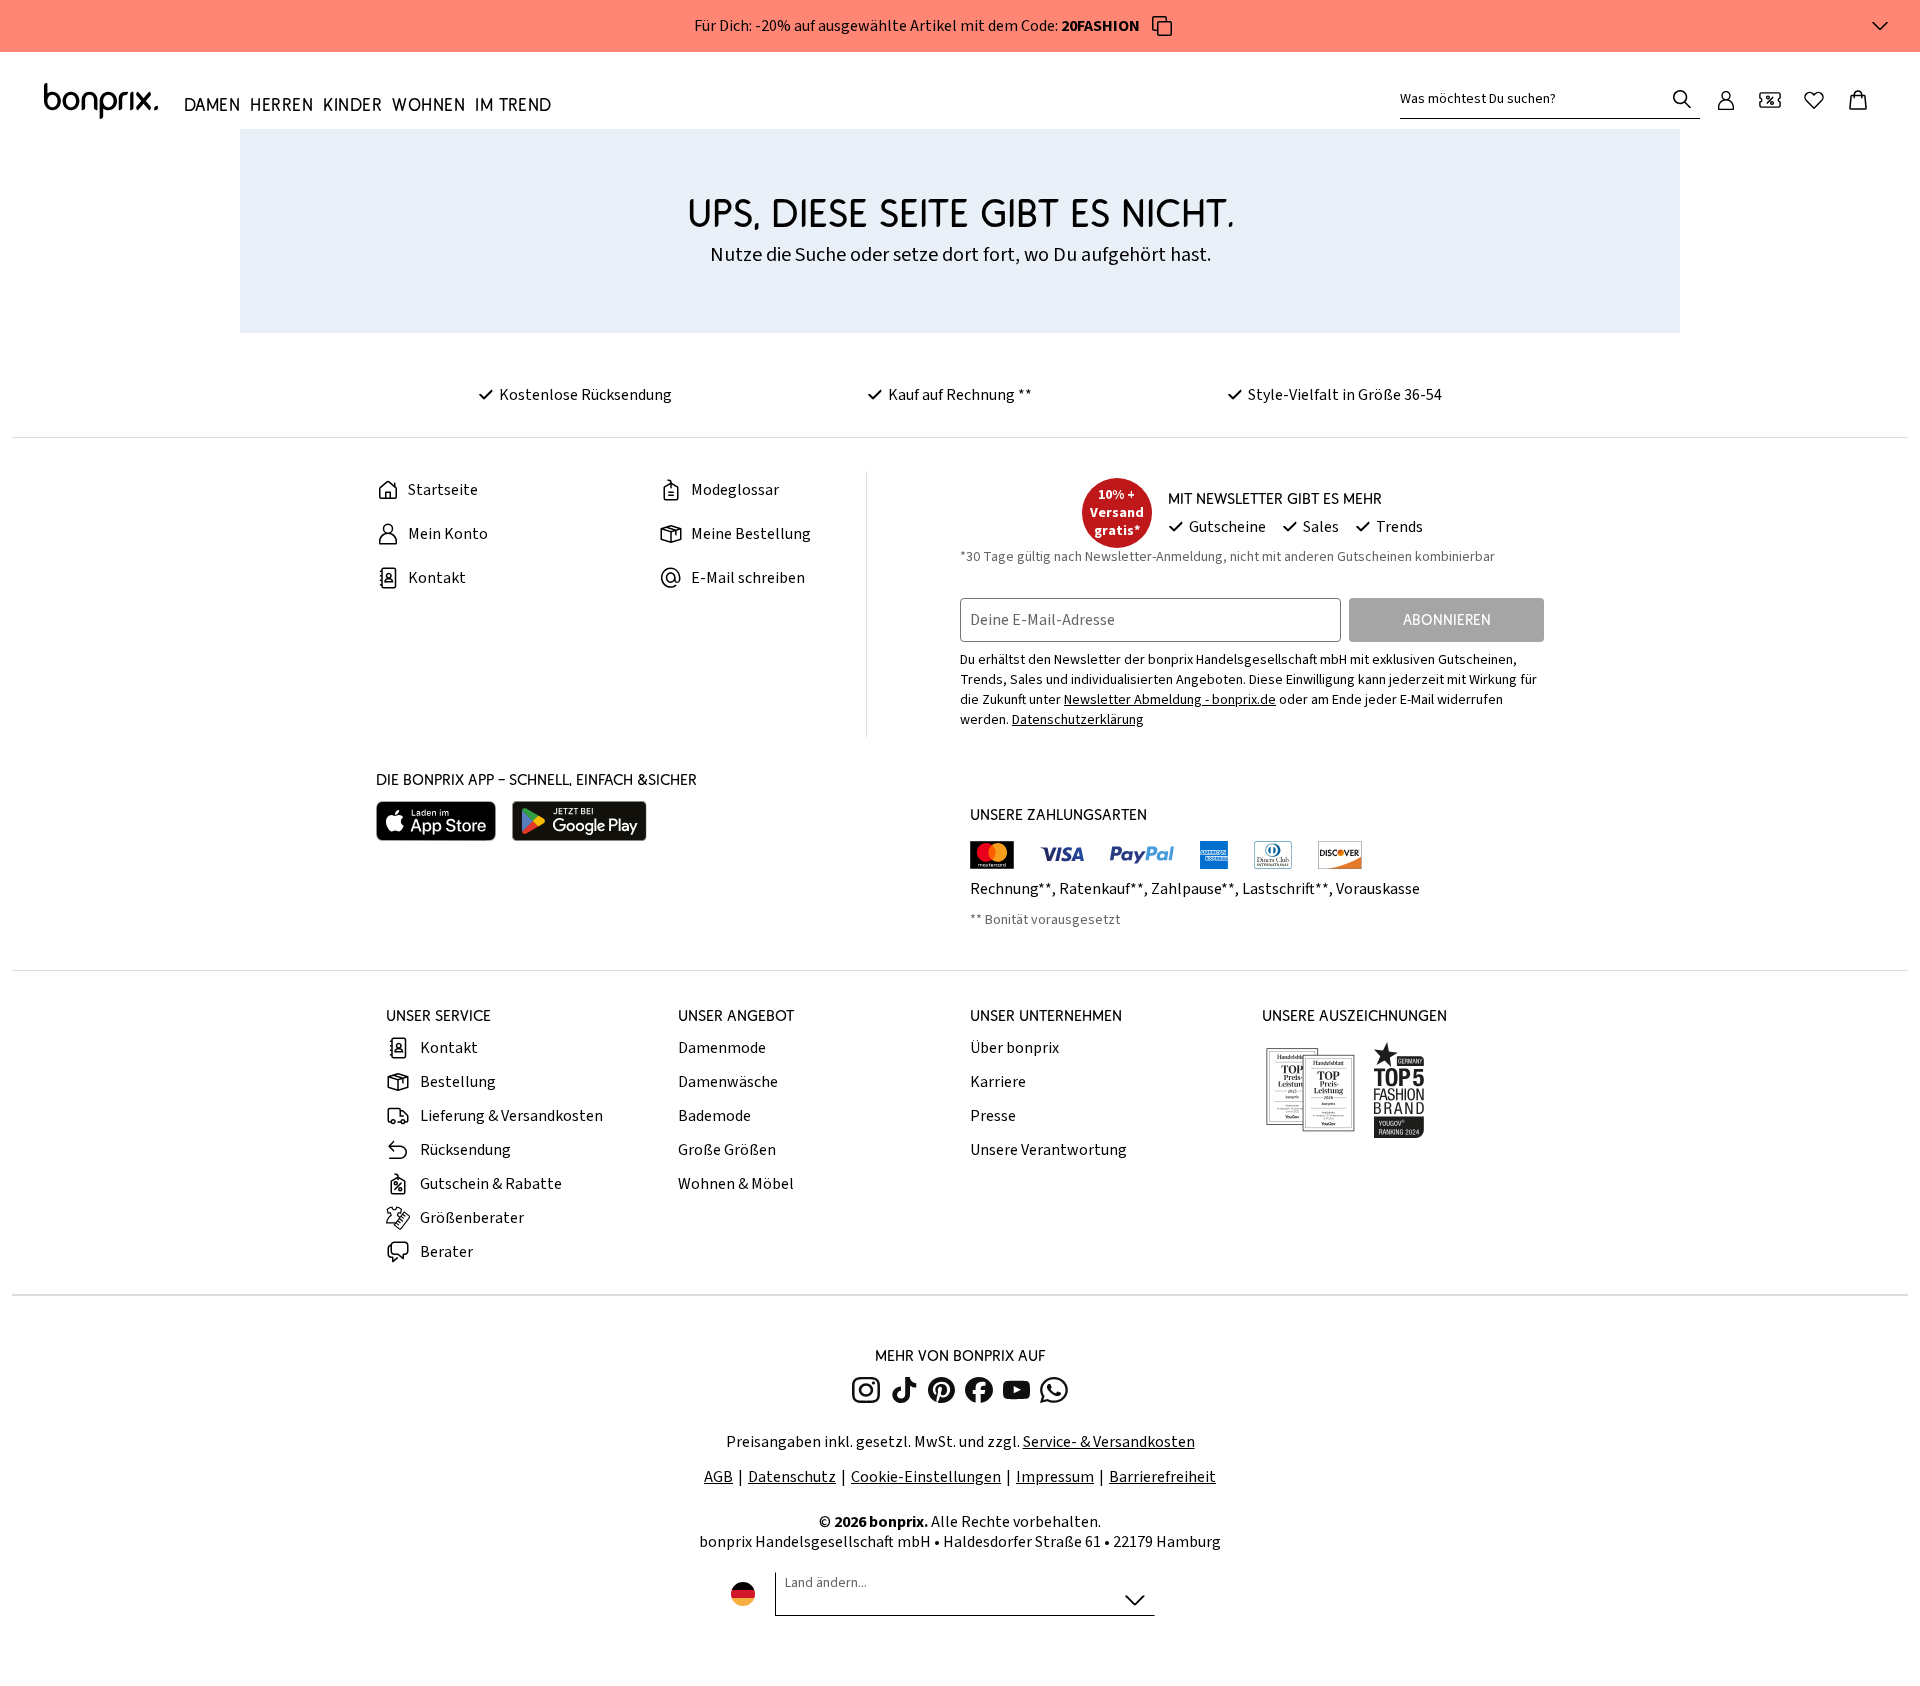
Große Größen (727, 1150)
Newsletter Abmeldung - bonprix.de (1170, 700)
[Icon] (1162, 26)
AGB (718, 1477)
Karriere (998, 1082)
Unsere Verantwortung (1048, 1150)
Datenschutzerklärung (1078, 720)
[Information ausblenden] (1880, 26)
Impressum (1055, 1477)
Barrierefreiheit (1162, 1477)
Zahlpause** (1193, 889)
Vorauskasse (1378, 889)
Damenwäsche (728, 1082)
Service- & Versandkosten (1109, 1442)
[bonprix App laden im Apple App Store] (436, 821)
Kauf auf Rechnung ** (960, 395)
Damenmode (722, 1048)
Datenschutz (792, 1477)
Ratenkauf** (1101, 889)
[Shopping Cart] (1858, 100)
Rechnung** (1011, 889)
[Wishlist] (1814, 100)
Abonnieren (1447, 619)
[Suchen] (1682, 99)
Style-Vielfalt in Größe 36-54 (1345, 395)
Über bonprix (1014, 1048)
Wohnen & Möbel (736, 1184)
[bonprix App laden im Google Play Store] (579, 821)
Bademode (714, 1116)
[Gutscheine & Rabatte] (1770, 100)
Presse (993, 1116)
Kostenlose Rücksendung (585, 395)
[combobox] (1536, 99)
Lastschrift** (1285, 889)
